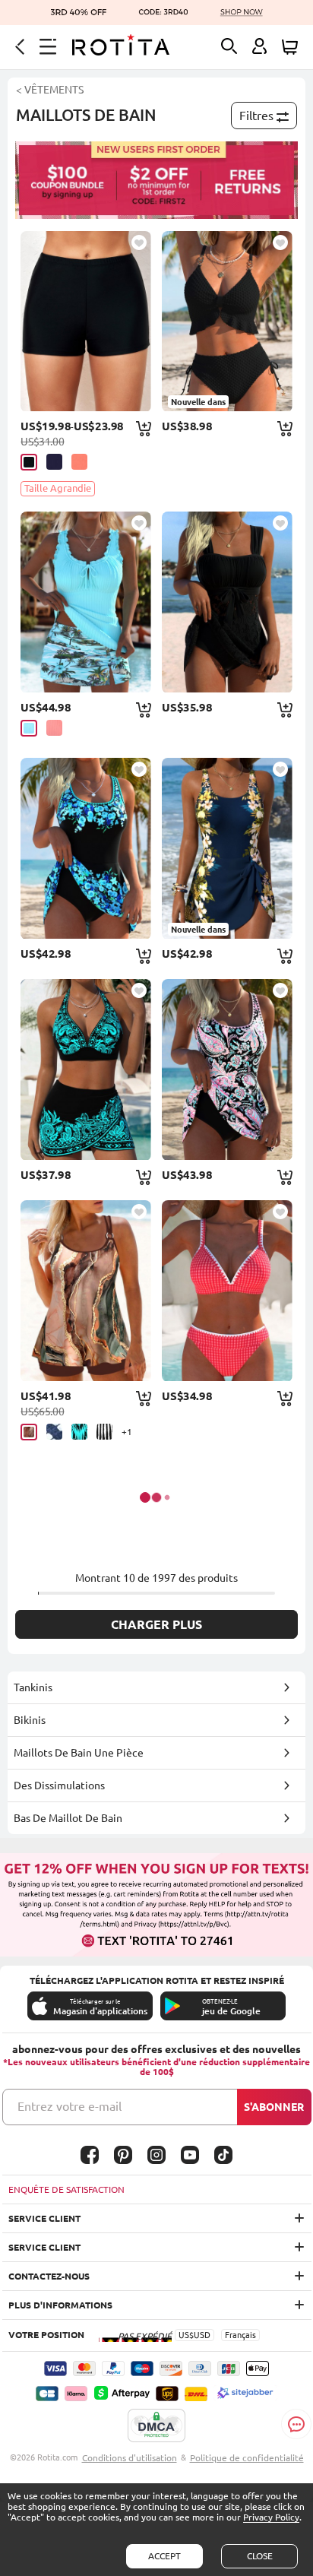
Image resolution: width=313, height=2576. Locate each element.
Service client (44, 2218)
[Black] (29, 462)
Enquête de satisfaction (66, 2189)
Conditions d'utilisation (130, 2458)
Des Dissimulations (59, 1785)
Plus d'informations (60, 2305)
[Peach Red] (54, 728)
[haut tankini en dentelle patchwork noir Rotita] (227, 602)
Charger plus (156, 1624)
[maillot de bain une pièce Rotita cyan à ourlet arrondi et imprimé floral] (85, 848)
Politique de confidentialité (247, 2458)
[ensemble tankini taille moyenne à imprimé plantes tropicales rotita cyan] (85, 602)
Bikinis (30, 1720)
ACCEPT (164, 2556)
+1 (127, 1432)
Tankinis (33, 1687)
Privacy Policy (271, 2517)
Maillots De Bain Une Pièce (79, 1753)
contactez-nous (49, 2276)
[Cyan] (29, 728)
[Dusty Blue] (54, 1432)
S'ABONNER (274, 2107)
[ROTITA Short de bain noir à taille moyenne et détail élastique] (85, 322)
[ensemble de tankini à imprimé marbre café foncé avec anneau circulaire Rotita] (85, 1291)
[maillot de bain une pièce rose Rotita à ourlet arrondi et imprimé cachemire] (227, 1069)
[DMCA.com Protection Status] (156, 2426)
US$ (186, 2335)
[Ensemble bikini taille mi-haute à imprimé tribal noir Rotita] (85, 1069)
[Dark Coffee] (29, 1432)
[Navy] (54, 462)
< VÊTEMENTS (50, 90)
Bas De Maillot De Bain (68, 1818)
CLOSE (260, 2556)
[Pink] (79, 462)
